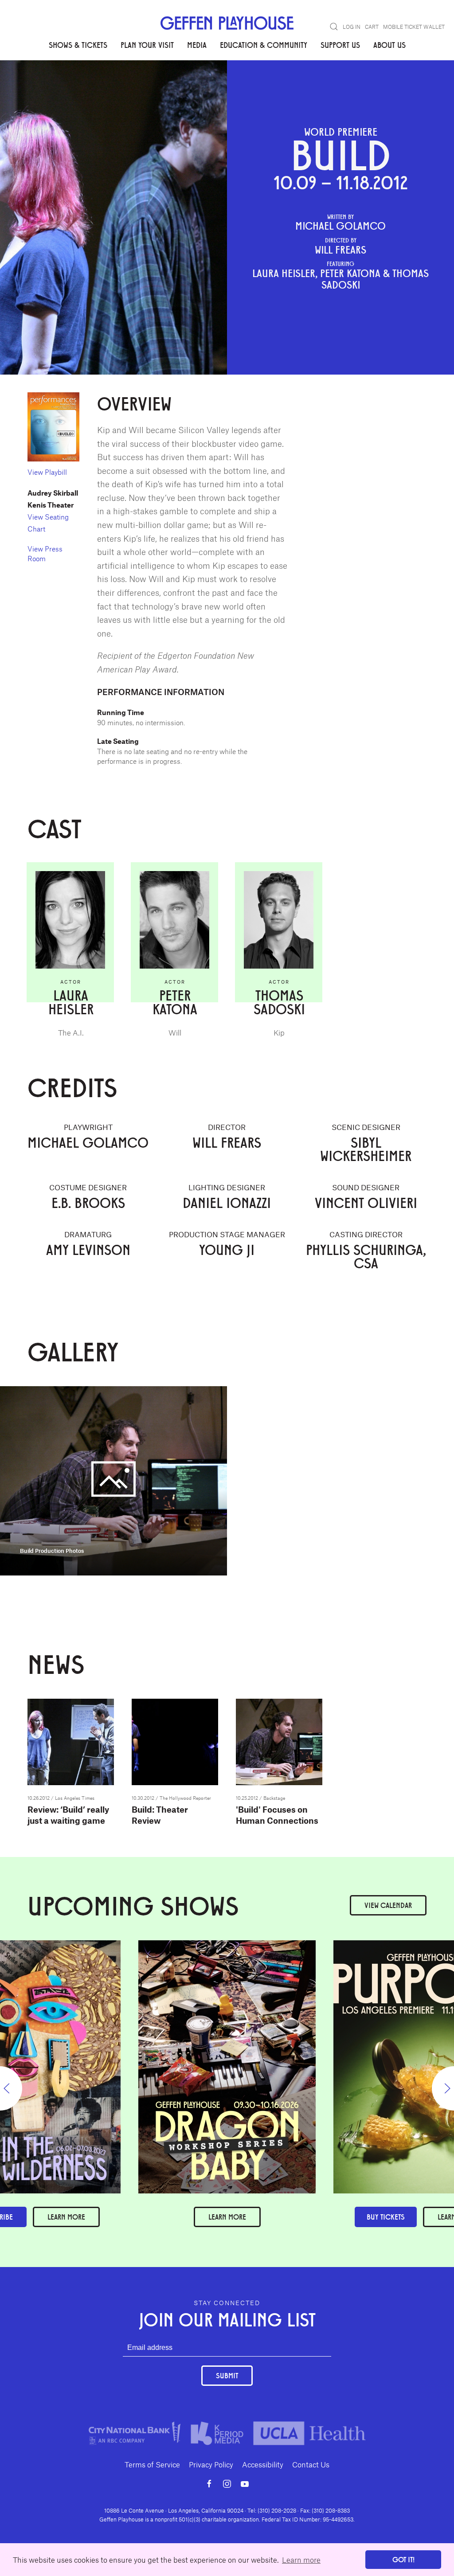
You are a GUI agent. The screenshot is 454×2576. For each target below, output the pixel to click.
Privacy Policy (211, 2464)
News (157, 88)
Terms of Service (152, 2464)
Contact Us (311, 2464)
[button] (334, 27)
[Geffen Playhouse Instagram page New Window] (227, 2484)
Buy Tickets (386, 2217)
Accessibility (263, 2464)
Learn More (227, 2217)
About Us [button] (389, 45)
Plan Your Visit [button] (147, 45)
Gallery (127, 88)
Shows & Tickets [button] (78, 45)
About (38, 88)
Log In (352, 27)
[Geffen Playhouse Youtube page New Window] (245, 2484)
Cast (65, 88)
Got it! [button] (403, 2559)
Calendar (388, 1905)
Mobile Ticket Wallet (414, 27)
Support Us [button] (340, 45)
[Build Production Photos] (113, 1480)
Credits (94, 88)
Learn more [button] (301, 2560)
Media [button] (197, 45)
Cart (372, 27)
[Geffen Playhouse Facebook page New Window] (209, 2484)
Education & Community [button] (264, 45)
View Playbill (47, 472)
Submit (227, 2375)
